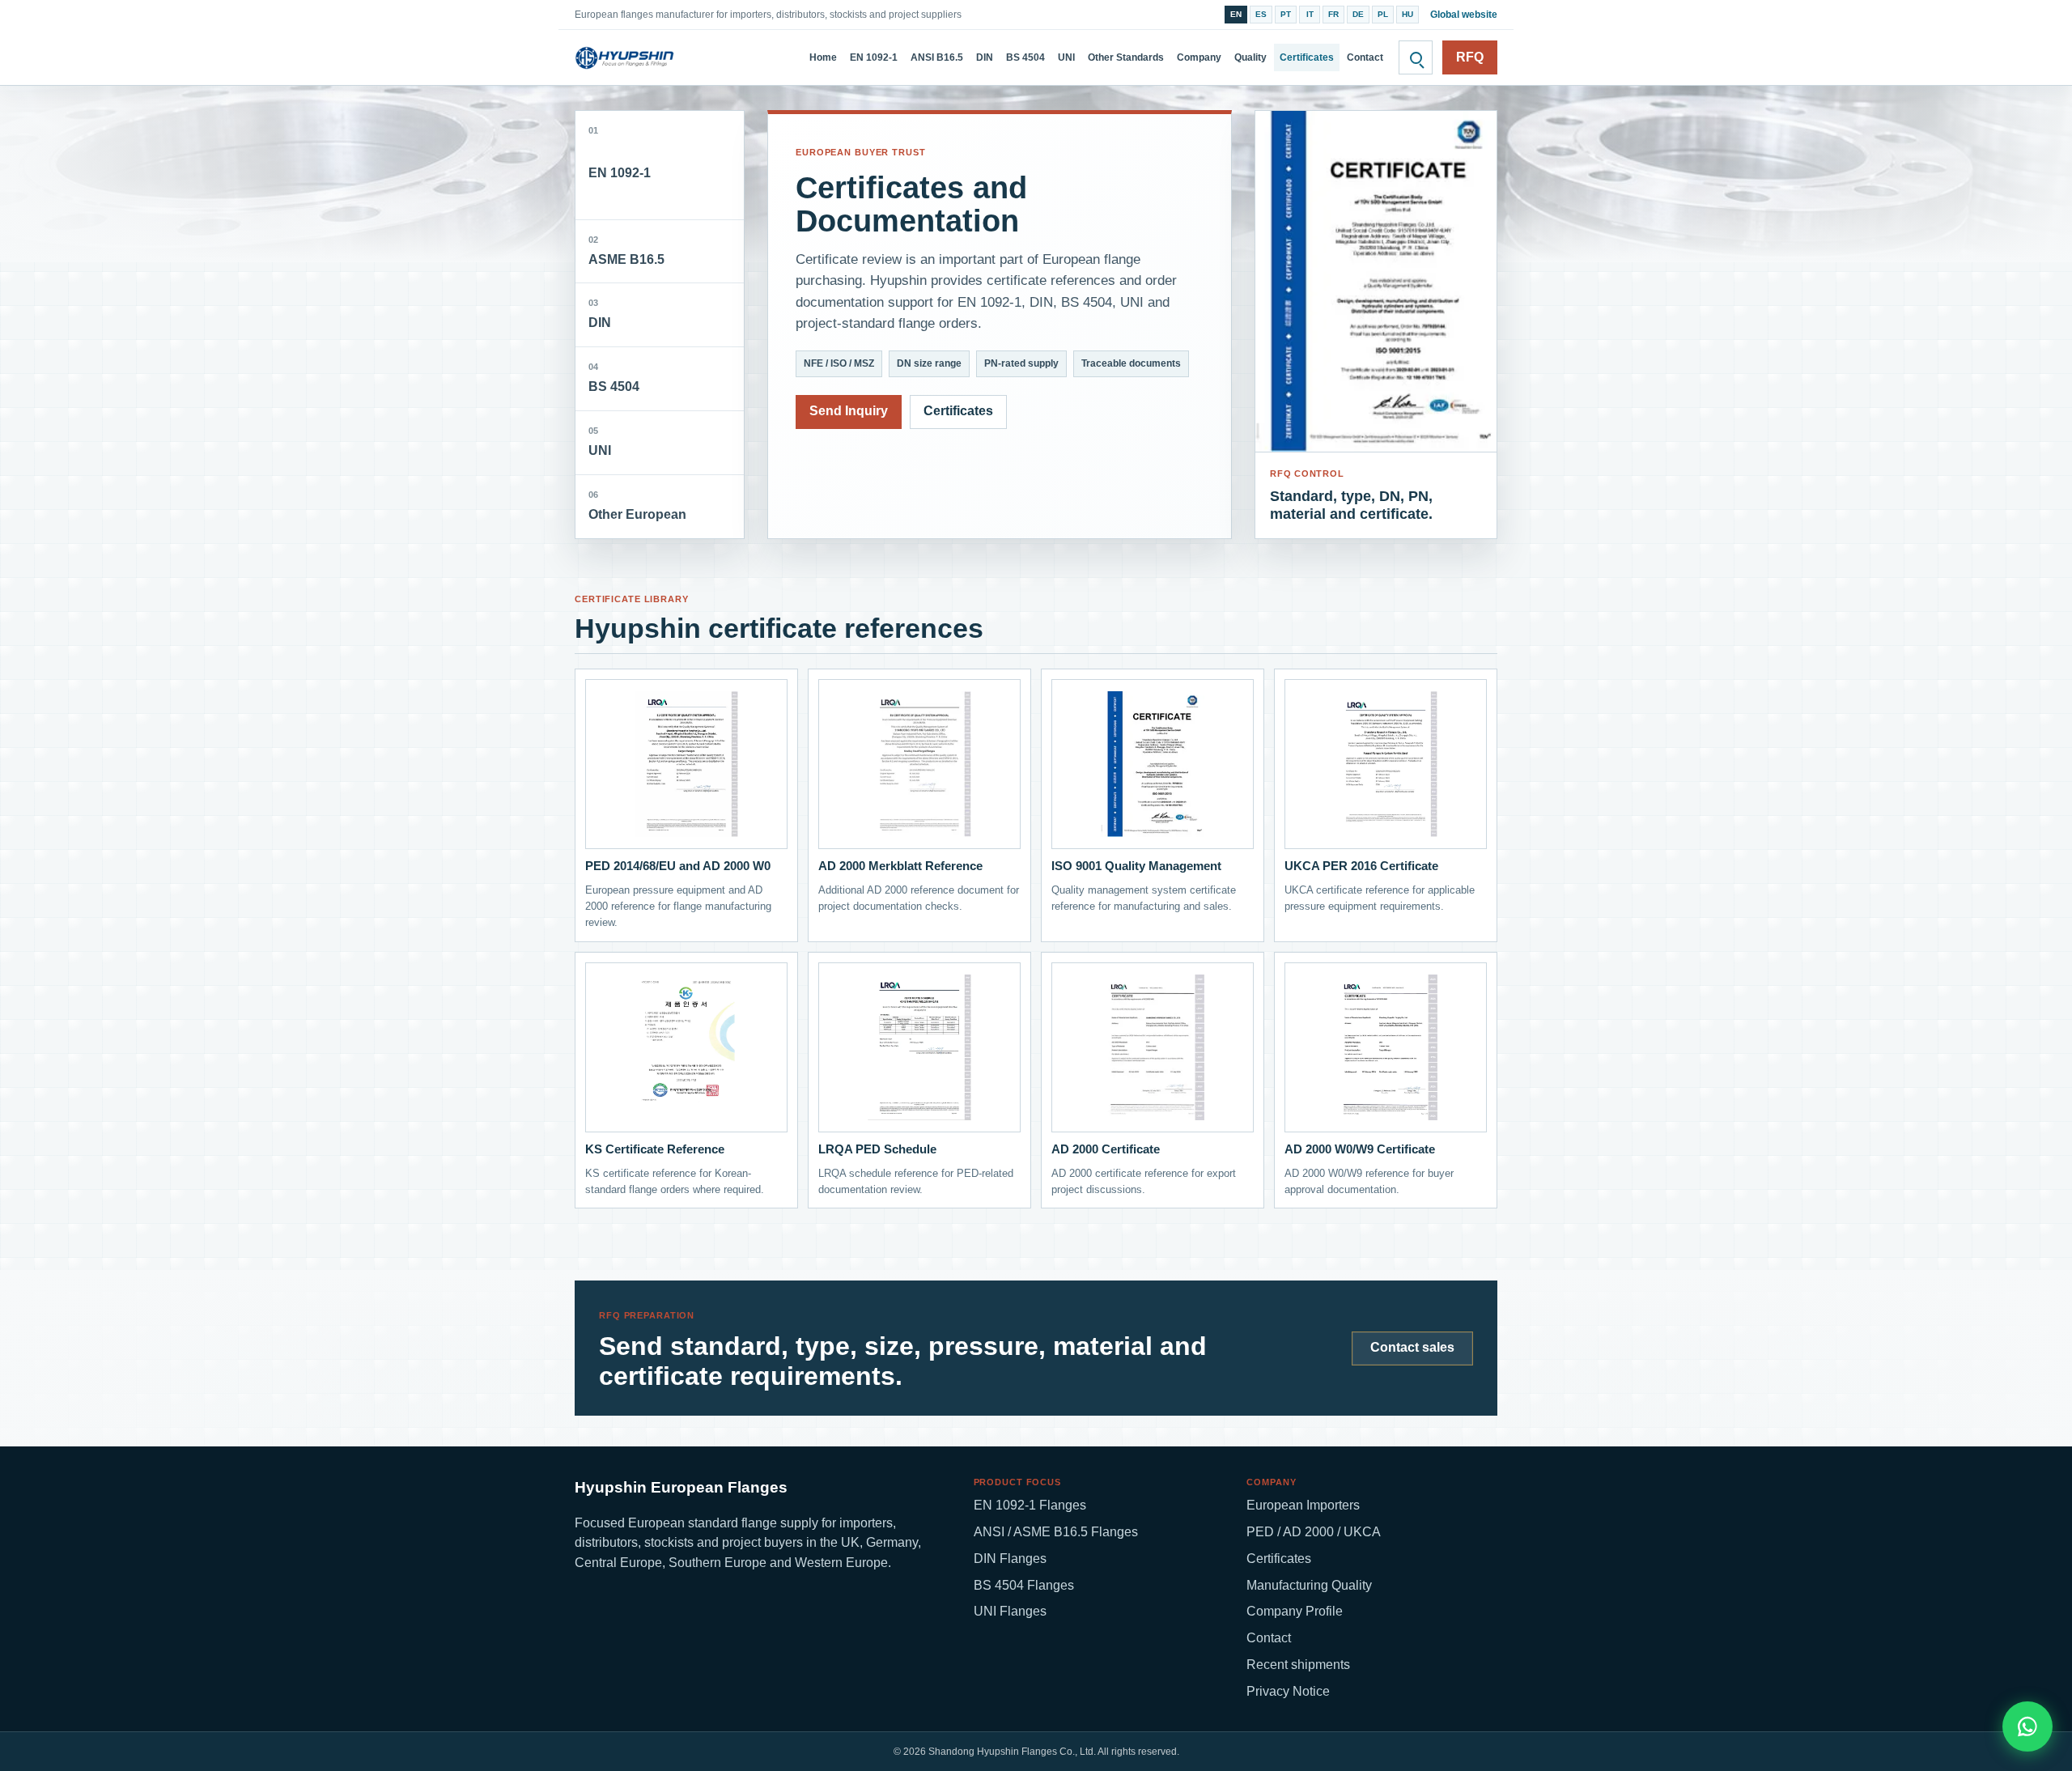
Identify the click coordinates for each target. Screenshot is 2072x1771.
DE (1358, 14)
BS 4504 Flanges (1024, 1585)
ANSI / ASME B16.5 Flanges (1056, 1532)
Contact (1365, 57)
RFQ (1470, 57)
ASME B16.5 (626, 251)
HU (1408, 14)
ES (1261, 14)
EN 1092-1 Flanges (1030, 1505)
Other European (637, 505)
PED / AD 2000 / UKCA (1314, 1532)
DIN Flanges (1010, 1559)
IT (1310, 14)
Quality (1250, 57)
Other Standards (1126, 57)
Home (823, 57)
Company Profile (1295, 1611)
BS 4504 (1025, 57)
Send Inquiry (849, 411)
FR (1333, 14)
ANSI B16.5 (937, 57)
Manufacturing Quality (1309, 1585)
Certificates (1307, 57)
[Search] (1416, 57)
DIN (985, 57)
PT (1286, 14)
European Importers (1303, 1505)
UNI (1066, 57)
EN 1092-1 (874, 57)
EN (1236, 14)
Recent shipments (1298, 1665)
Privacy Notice (1288, 1691)
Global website (1464, 15)
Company (1199, 57)
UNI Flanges (1010, 1611)
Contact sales (1412, 1347)
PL (1383, 14)
